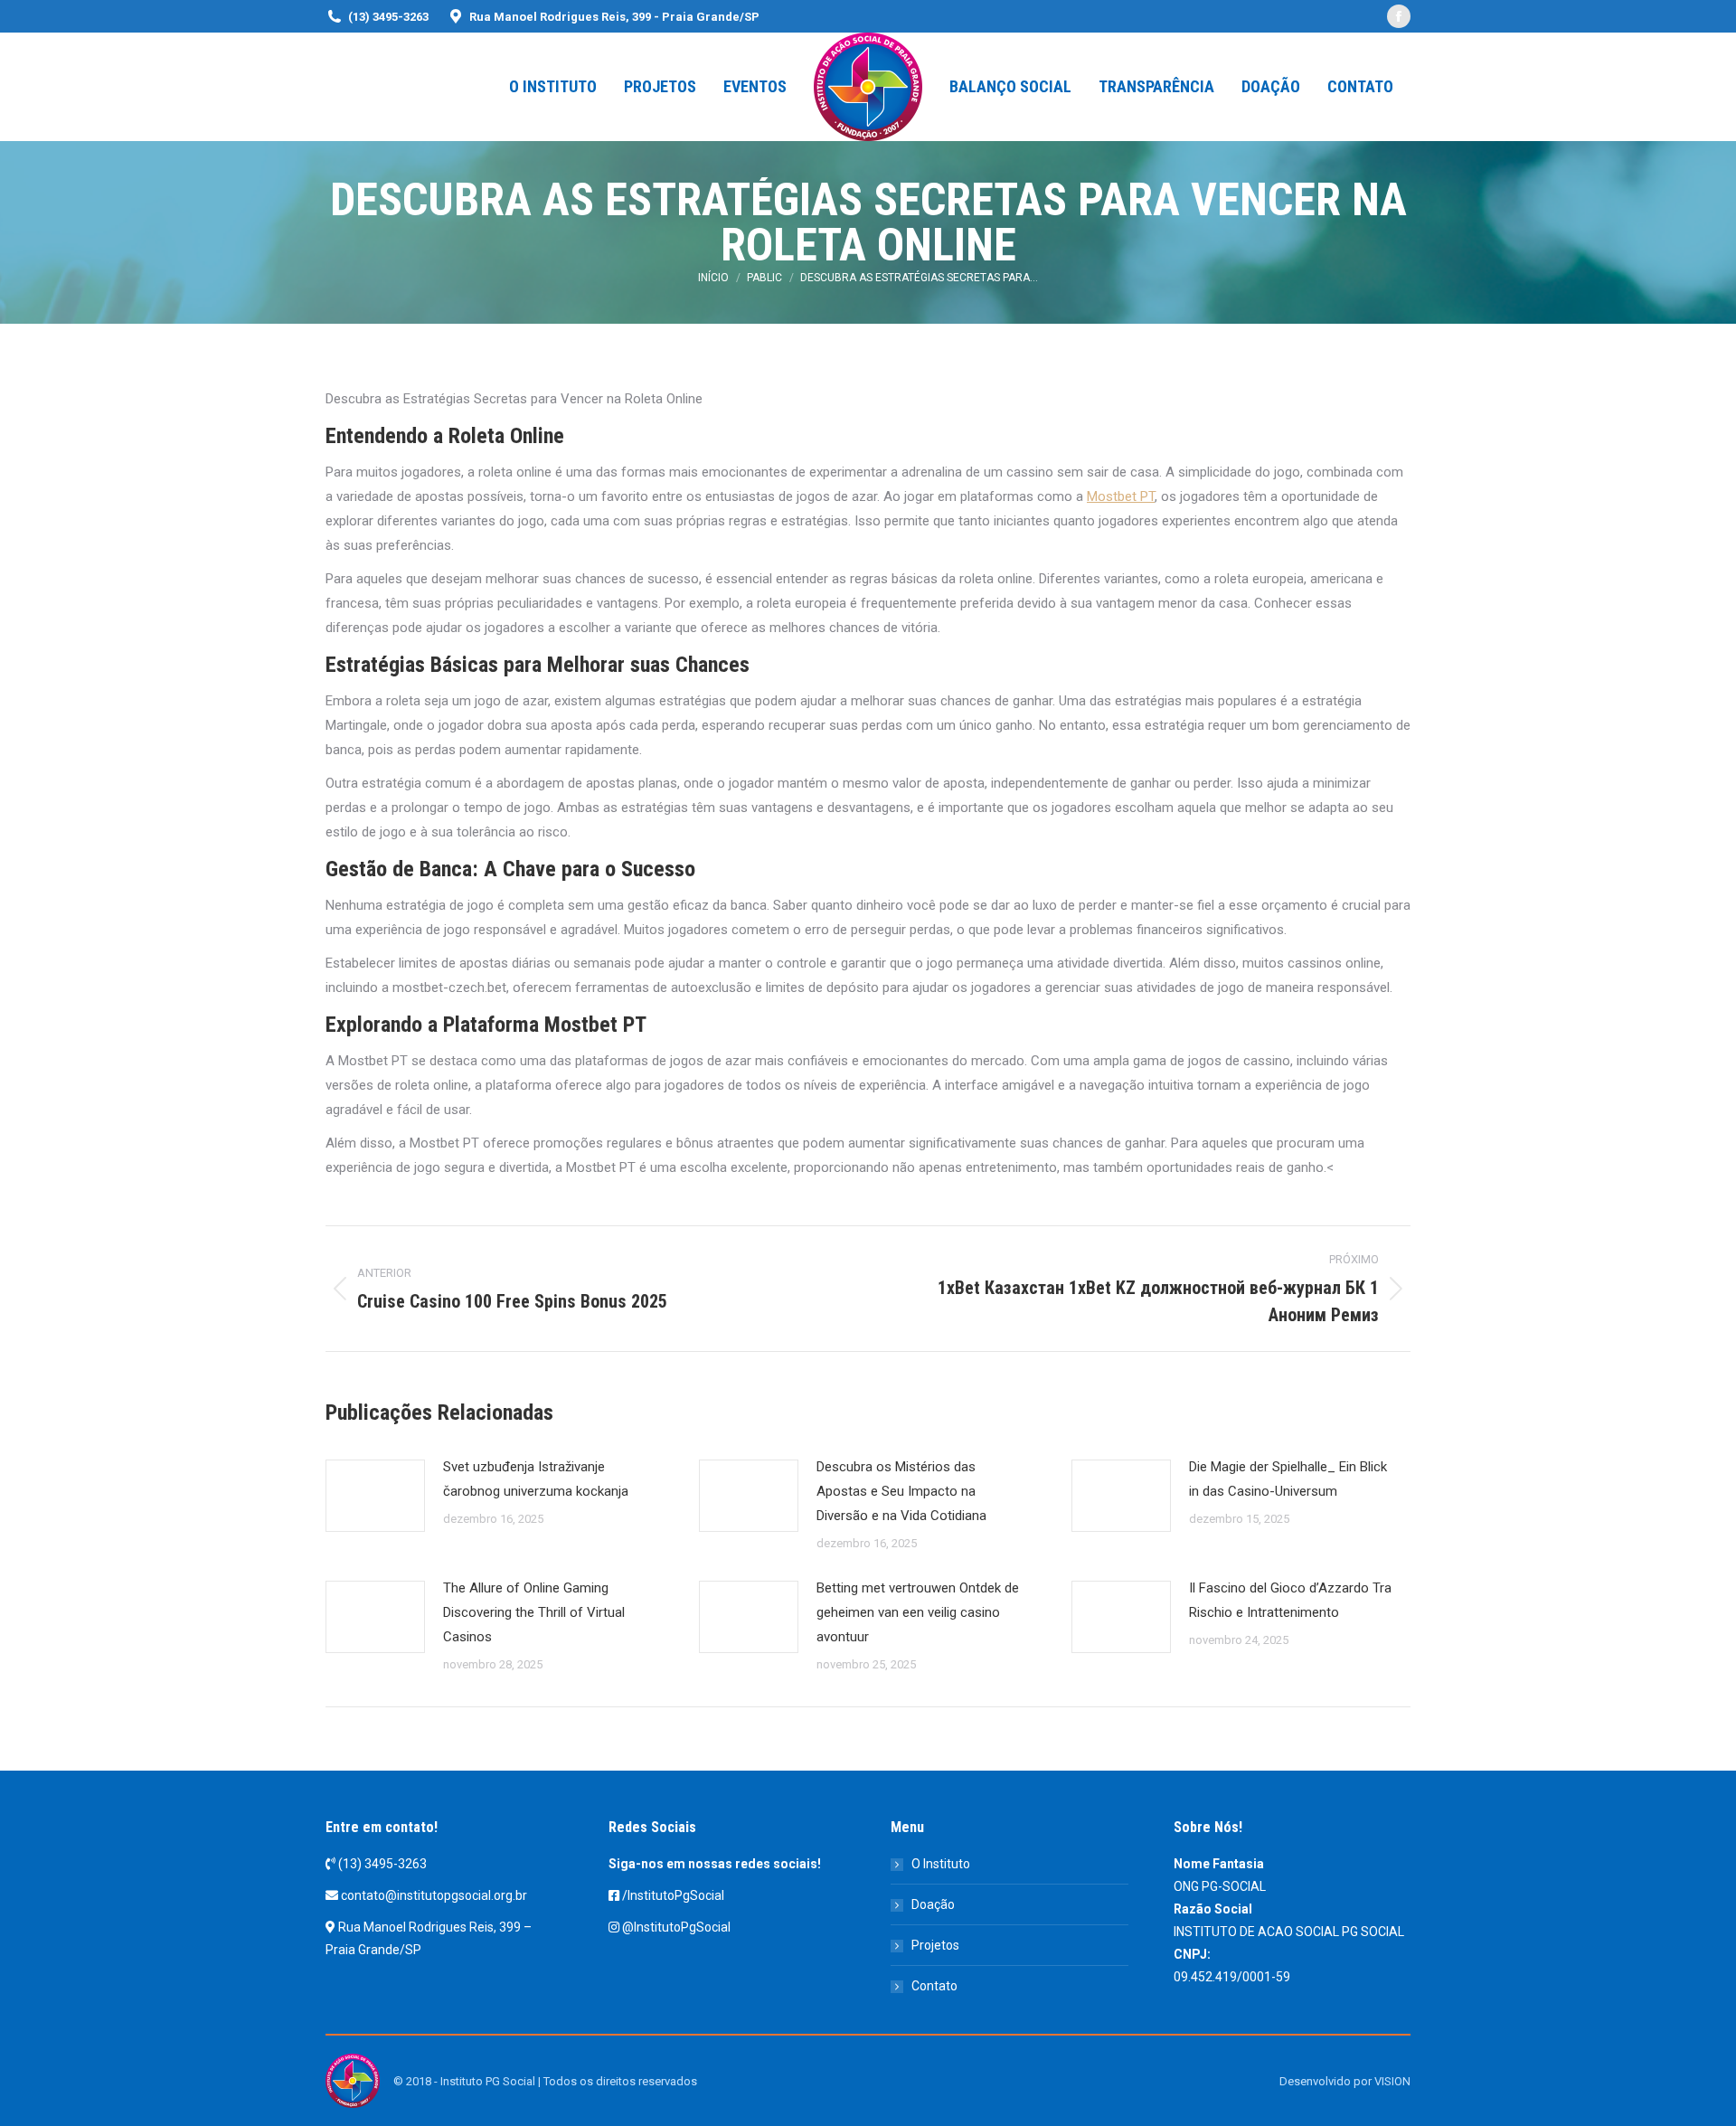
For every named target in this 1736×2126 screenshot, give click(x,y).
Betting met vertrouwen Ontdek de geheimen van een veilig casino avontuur (918, 1612)
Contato (934, 1986)
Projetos (935, 1945)
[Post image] (375, 1496)
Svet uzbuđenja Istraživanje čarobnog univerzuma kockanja (536, 1479)
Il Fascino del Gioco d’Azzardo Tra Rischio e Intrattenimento (1290, 1600)
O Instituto (941, 1864)
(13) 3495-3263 (382, 1864)
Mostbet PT (1121, 496)
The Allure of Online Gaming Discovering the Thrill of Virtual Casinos (534, 1612)
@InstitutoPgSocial (676, 1927)
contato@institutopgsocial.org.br (434, 1895)
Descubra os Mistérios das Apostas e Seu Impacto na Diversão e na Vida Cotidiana (901, 1491)
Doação (933, 1904)
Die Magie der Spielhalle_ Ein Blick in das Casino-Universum (1288, 1479)
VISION (1392, 2081)
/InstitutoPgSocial (673, 1895)
